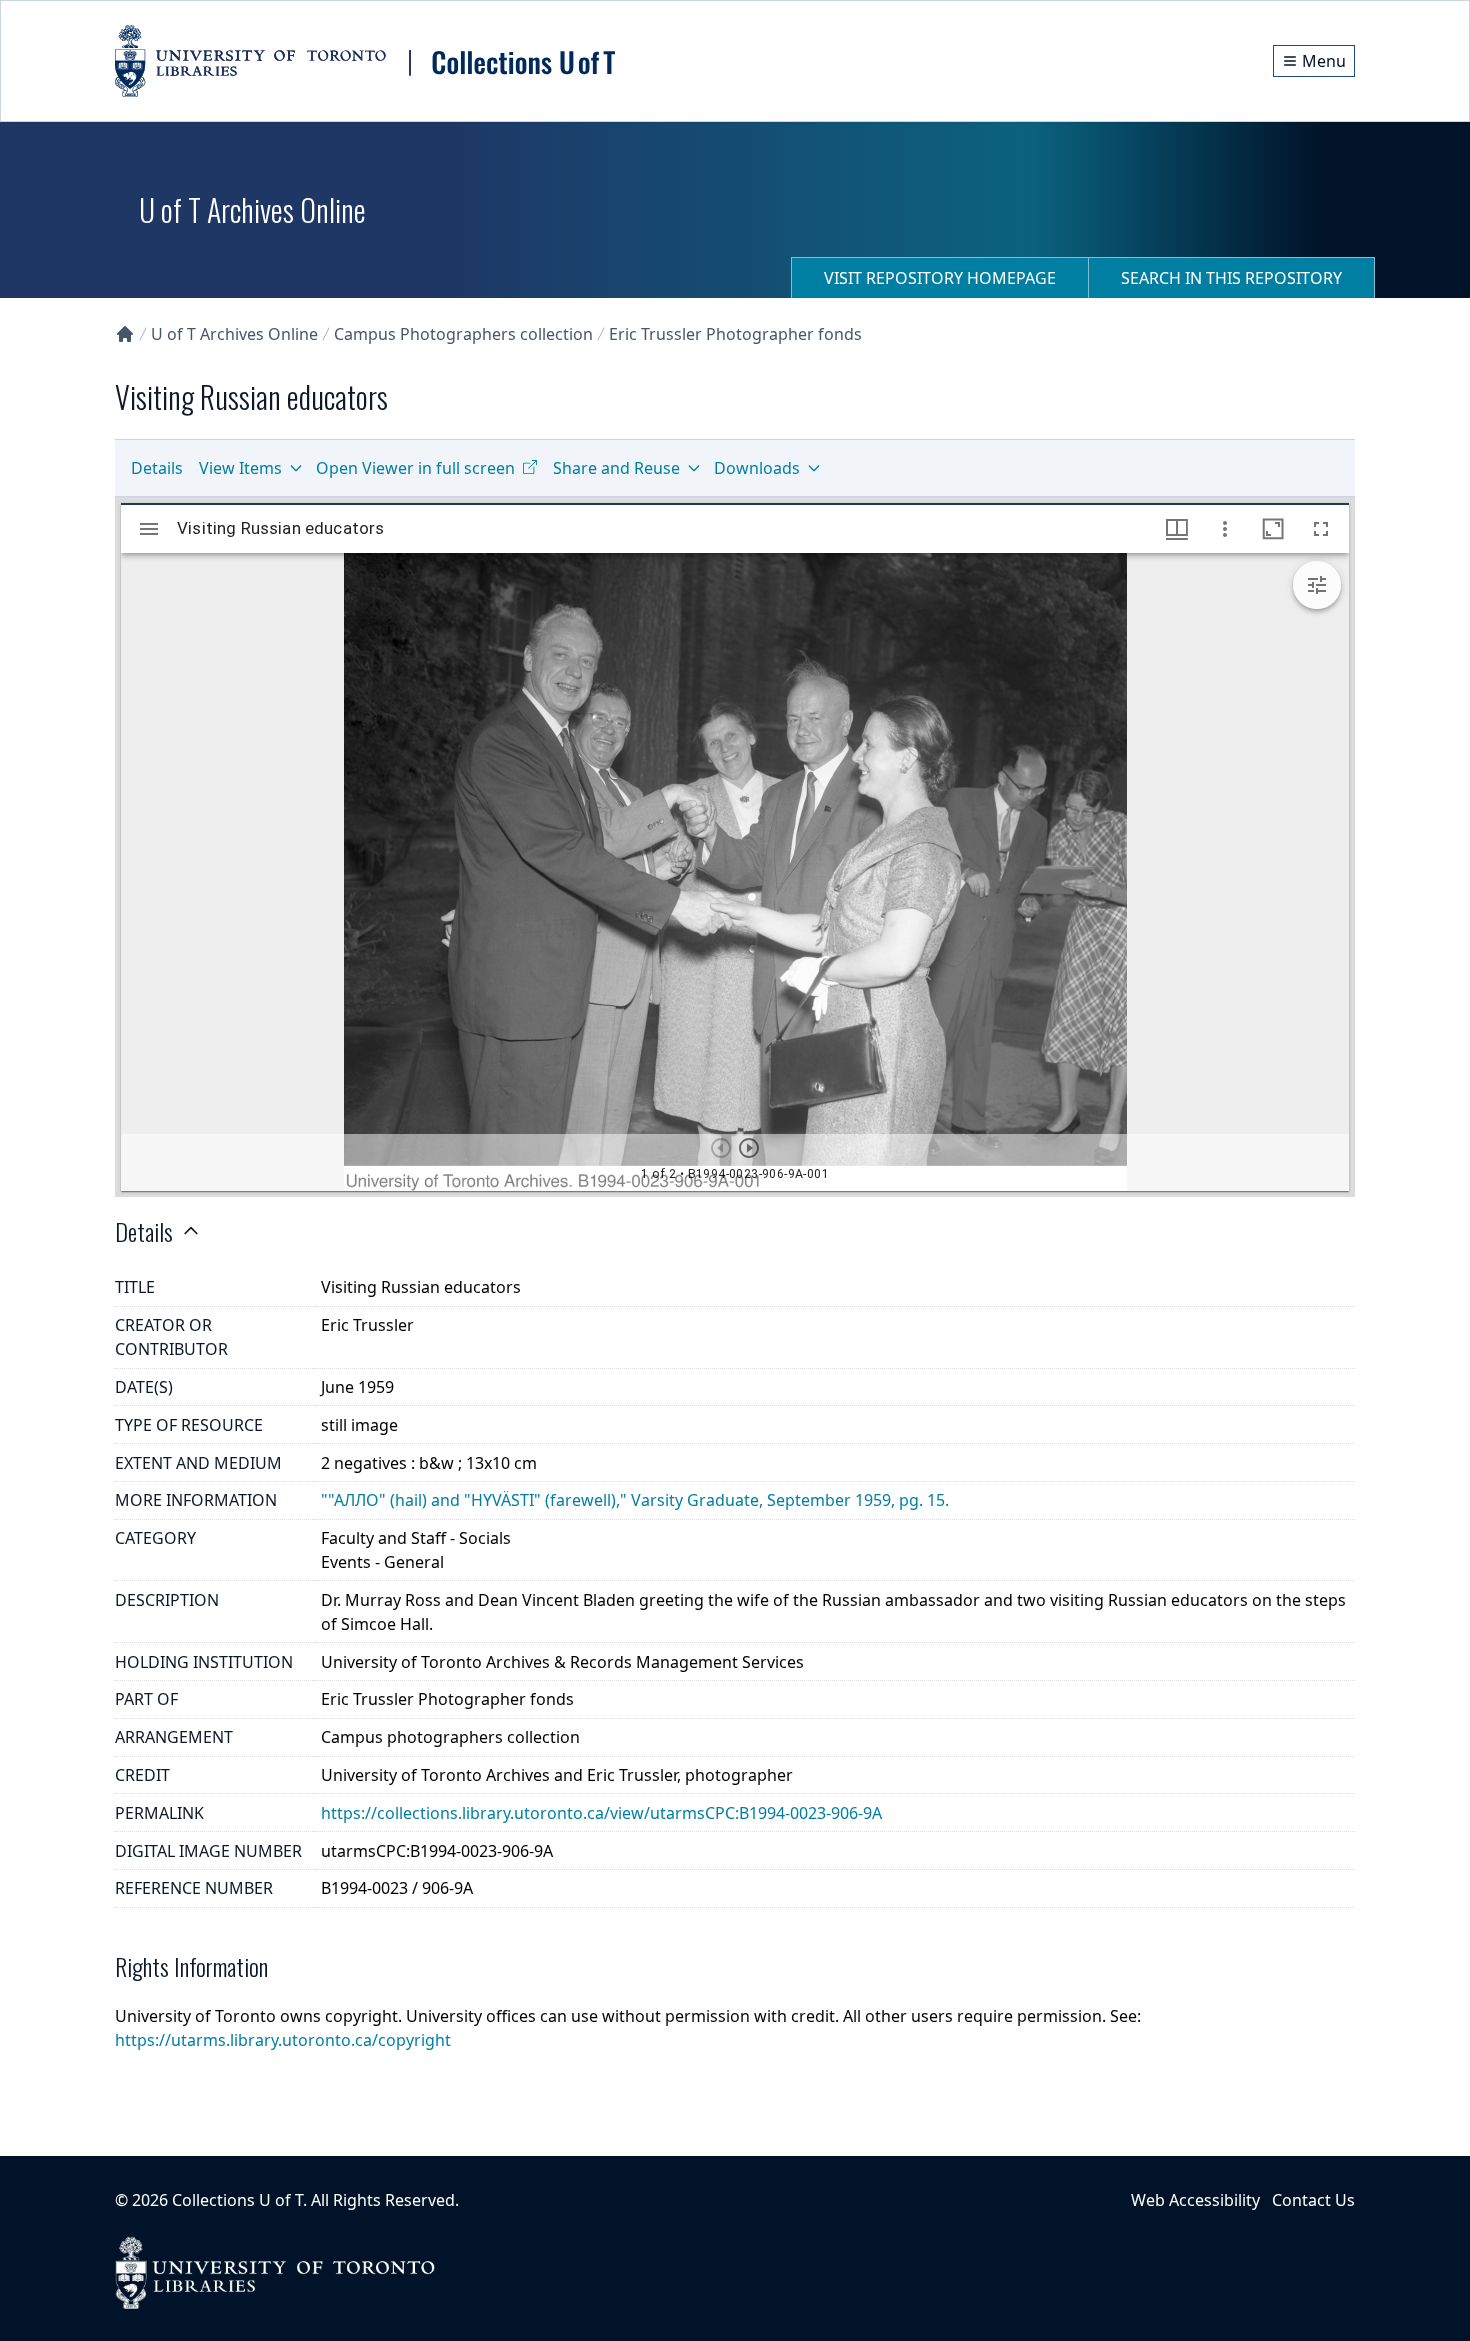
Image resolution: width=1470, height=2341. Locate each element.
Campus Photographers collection (463, 334)
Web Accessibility (1195, 2200)
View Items (240, 468)
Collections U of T (237, 2200)
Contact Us (1313, 2200)
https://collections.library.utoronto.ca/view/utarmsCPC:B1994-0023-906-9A (601, 1813)
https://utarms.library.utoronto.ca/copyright (283, 2040)
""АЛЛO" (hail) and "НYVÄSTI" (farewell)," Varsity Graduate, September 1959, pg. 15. (635, 1500)
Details (157, 468)
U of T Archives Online (234, 334)
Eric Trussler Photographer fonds (735, 334)
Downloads (757, 468)
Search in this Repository (1231, 278)
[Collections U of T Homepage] (125, 334)
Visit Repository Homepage (940, 278)
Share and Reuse (616, 468)
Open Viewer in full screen (415, 468)
